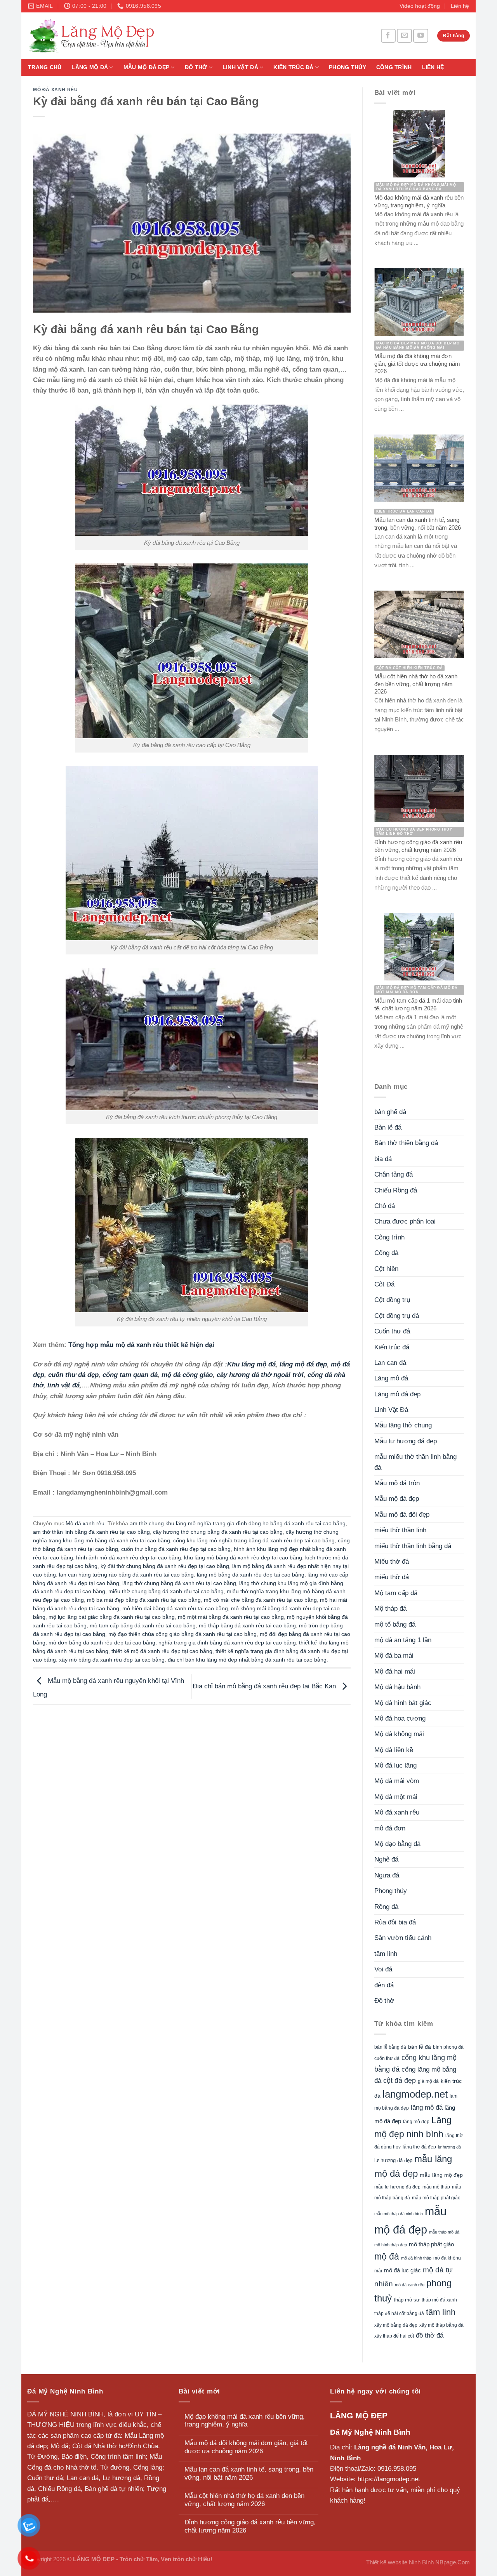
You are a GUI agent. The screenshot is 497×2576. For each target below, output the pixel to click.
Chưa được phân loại (405, 1221)
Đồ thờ (196, 67)
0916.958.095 (397, 2469)
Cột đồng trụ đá (397, 1316)
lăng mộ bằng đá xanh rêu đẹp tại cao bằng (251, 1575)
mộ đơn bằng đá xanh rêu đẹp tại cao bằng (102, 1643)
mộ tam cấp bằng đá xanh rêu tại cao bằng (143, 1626)
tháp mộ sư (407, 2300)
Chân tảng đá (394, 1174)
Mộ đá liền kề (394, 1750)
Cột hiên (386, 1269)
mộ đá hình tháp (416, 2258)
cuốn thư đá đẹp (73, 1375)
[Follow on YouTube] (421, 36)
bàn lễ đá (420, 2047)
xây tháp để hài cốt (394, 2336)
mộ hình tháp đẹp (391, 2245)
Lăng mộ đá (90, 67)
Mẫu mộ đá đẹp (147, 67)
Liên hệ (460, 6)
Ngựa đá (387, 1875)
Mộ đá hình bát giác (403, 1703)
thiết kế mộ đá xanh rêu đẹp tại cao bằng (162, 1651)
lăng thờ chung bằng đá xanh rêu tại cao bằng (179, 1583)
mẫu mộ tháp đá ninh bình (399, 2214)
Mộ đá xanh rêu (55, 90)
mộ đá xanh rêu (410, 2285)
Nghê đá (386, 1859)
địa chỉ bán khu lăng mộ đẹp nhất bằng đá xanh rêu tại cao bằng (247, 1660)
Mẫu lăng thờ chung (403, 1425)
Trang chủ (45, 67)
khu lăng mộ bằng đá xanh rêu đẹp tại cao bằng (243, 1558)
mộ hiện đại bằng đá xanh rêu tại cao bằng (175, 1609)
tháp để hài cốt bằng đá (399, 2314)
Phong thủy (348, 67)
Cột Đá (384, 1284)
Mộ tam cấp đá (396, 1593)
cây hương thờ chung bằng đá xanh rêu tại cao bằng (218, 1532)
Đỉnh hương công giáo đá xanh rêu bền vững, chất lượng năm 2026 (250, 2526)
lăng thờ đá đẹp (419, 2147)
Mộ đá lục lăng (395, 1765)
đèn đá (384, 1985)
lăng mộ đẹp (416, 2122)
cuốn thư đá (387, 2058)
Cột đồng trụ (392, 1300)
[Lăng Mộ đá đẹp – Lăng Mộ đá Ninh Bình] (163, 36)
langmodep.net (415, 2094)
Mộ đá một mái (396, 1797)
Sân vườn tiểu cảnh (403, 1938)
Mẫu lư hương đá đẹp (406, 1441)
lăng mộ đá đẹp (303, 1364)
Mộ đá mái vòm (397, 1781)
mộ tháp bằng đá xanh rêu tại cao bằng (247, 1626)
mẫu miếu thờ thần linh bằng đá (415, 1462)
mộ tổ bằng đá (395, 1624)
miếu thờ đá (392, 1577)
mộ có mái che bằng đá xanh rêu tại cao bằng (260, 1600)
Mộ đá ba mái (394, 1656)
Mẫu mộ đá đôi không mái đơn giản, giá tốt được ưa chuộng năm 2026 (246, 2447)
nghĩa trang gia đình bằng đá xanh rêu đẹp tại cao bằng (227, 1643)
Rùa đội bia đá (395, 1922)
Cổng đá (386, 1253)
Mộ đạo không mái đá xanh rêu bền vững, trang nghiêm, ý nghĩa (245, 2421)
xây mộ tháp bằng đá (441, 2325)
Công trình (394, 67)
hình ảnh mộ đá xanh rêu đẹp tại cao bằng (129, 1558)
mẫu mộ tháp (436, 2187)
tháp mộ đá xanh (439, 2300)
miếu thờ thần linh (400, 1530)
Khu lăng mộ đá (251, 1364)
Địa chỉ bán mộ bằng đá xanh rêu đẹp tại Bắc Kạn (265, 1686)
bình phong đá (448, 2047)
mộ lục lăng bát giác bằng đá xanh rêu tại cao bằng (112, 1617)
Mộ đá (59, 2446)
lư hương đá (449, 2147)
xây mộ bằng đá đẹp (396, 2325)
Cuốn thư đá (392, 1331)
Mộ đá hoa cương (400, 1718)
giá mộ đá (428, 2081)
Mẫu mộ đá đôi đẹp (402, 1515)
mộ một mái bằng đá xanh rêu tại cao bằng (231, 1617)
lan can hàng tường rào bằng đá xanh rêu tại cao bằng (126, 1575)
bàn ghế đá (390, 1112)
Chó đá (385, 1206)
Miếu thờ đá (392, 1562)
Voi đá (383, 1969)
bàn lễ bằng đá (390, 2047)
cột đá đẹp (400, 2080)
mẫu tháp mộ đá (444, 2232)
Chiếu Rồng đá (396, 1190)
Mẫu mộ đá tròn (397, 1483)
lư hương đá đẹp (393, 2161)
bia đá (383, 1159)
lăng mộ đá (427, 2108)
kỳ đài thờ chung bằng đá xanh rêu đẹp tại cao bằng (165, 1566)
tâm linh (386, 1954)
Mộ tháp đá (390, 1609)
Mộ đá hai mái (395, 1671)
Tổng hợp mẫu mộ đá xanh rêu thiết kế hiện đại (141, 1345)
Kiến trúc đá (293, 67)
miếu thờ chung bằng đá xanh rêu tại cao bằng (166, 1591)
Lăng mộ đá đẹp (397, 1394)
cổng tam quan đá (130, 1375)
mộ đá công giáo (187, 1375)
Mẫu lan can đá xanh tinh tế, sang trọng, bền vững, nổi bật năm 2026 (249, 2473)
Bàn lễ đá (388, 1127)
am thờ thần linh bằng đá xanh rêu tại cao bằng (91, 1532)
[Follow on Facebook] (388, 36)
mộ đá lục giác (402, 2270)
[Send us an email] (404, 36)
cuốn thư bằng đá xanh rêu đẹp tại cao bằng (176, 1549)
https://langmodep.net (389, 2479)
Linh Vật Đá (240, 67)
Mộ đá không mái (399, 1734)
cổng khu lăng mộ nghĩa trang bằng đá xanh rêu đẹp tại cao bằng (254, 1541)
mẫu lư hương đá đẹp (397, 2187)
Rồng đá (386, 1907)
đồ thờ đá (430, 2335)
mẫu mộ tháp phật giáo (436, 2198)
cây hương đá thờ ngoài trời (260, 1375)
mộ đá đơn (390, 1828)
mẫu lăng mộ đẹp (441, 2175)
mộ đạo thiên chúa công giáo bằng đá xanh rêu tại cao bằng (182, 1634)
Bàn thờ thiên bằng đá (406, 1143)
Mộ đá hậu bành (397, 1687)
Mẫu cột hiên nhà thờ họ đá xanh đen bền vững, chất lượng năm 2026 (244, 2500)
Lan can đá (390, 1363)
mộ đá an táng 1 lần (403, 1640)
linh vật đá (63, 1385)
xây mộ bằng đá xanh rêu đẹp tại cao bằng (112, 1660)
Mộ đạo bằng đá (397, 1844)
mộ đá (387, 2256)
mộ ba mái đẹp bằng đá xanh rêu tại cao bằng (144, 1600)
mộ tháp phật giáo (431, 2244)
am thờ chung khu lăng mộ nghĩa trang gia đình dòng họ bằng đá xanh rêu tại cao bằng (238, 1524)
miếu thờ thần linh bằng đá (413, 1546)
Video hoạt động (420, 6)
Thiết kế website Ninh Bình (400, 2562)
